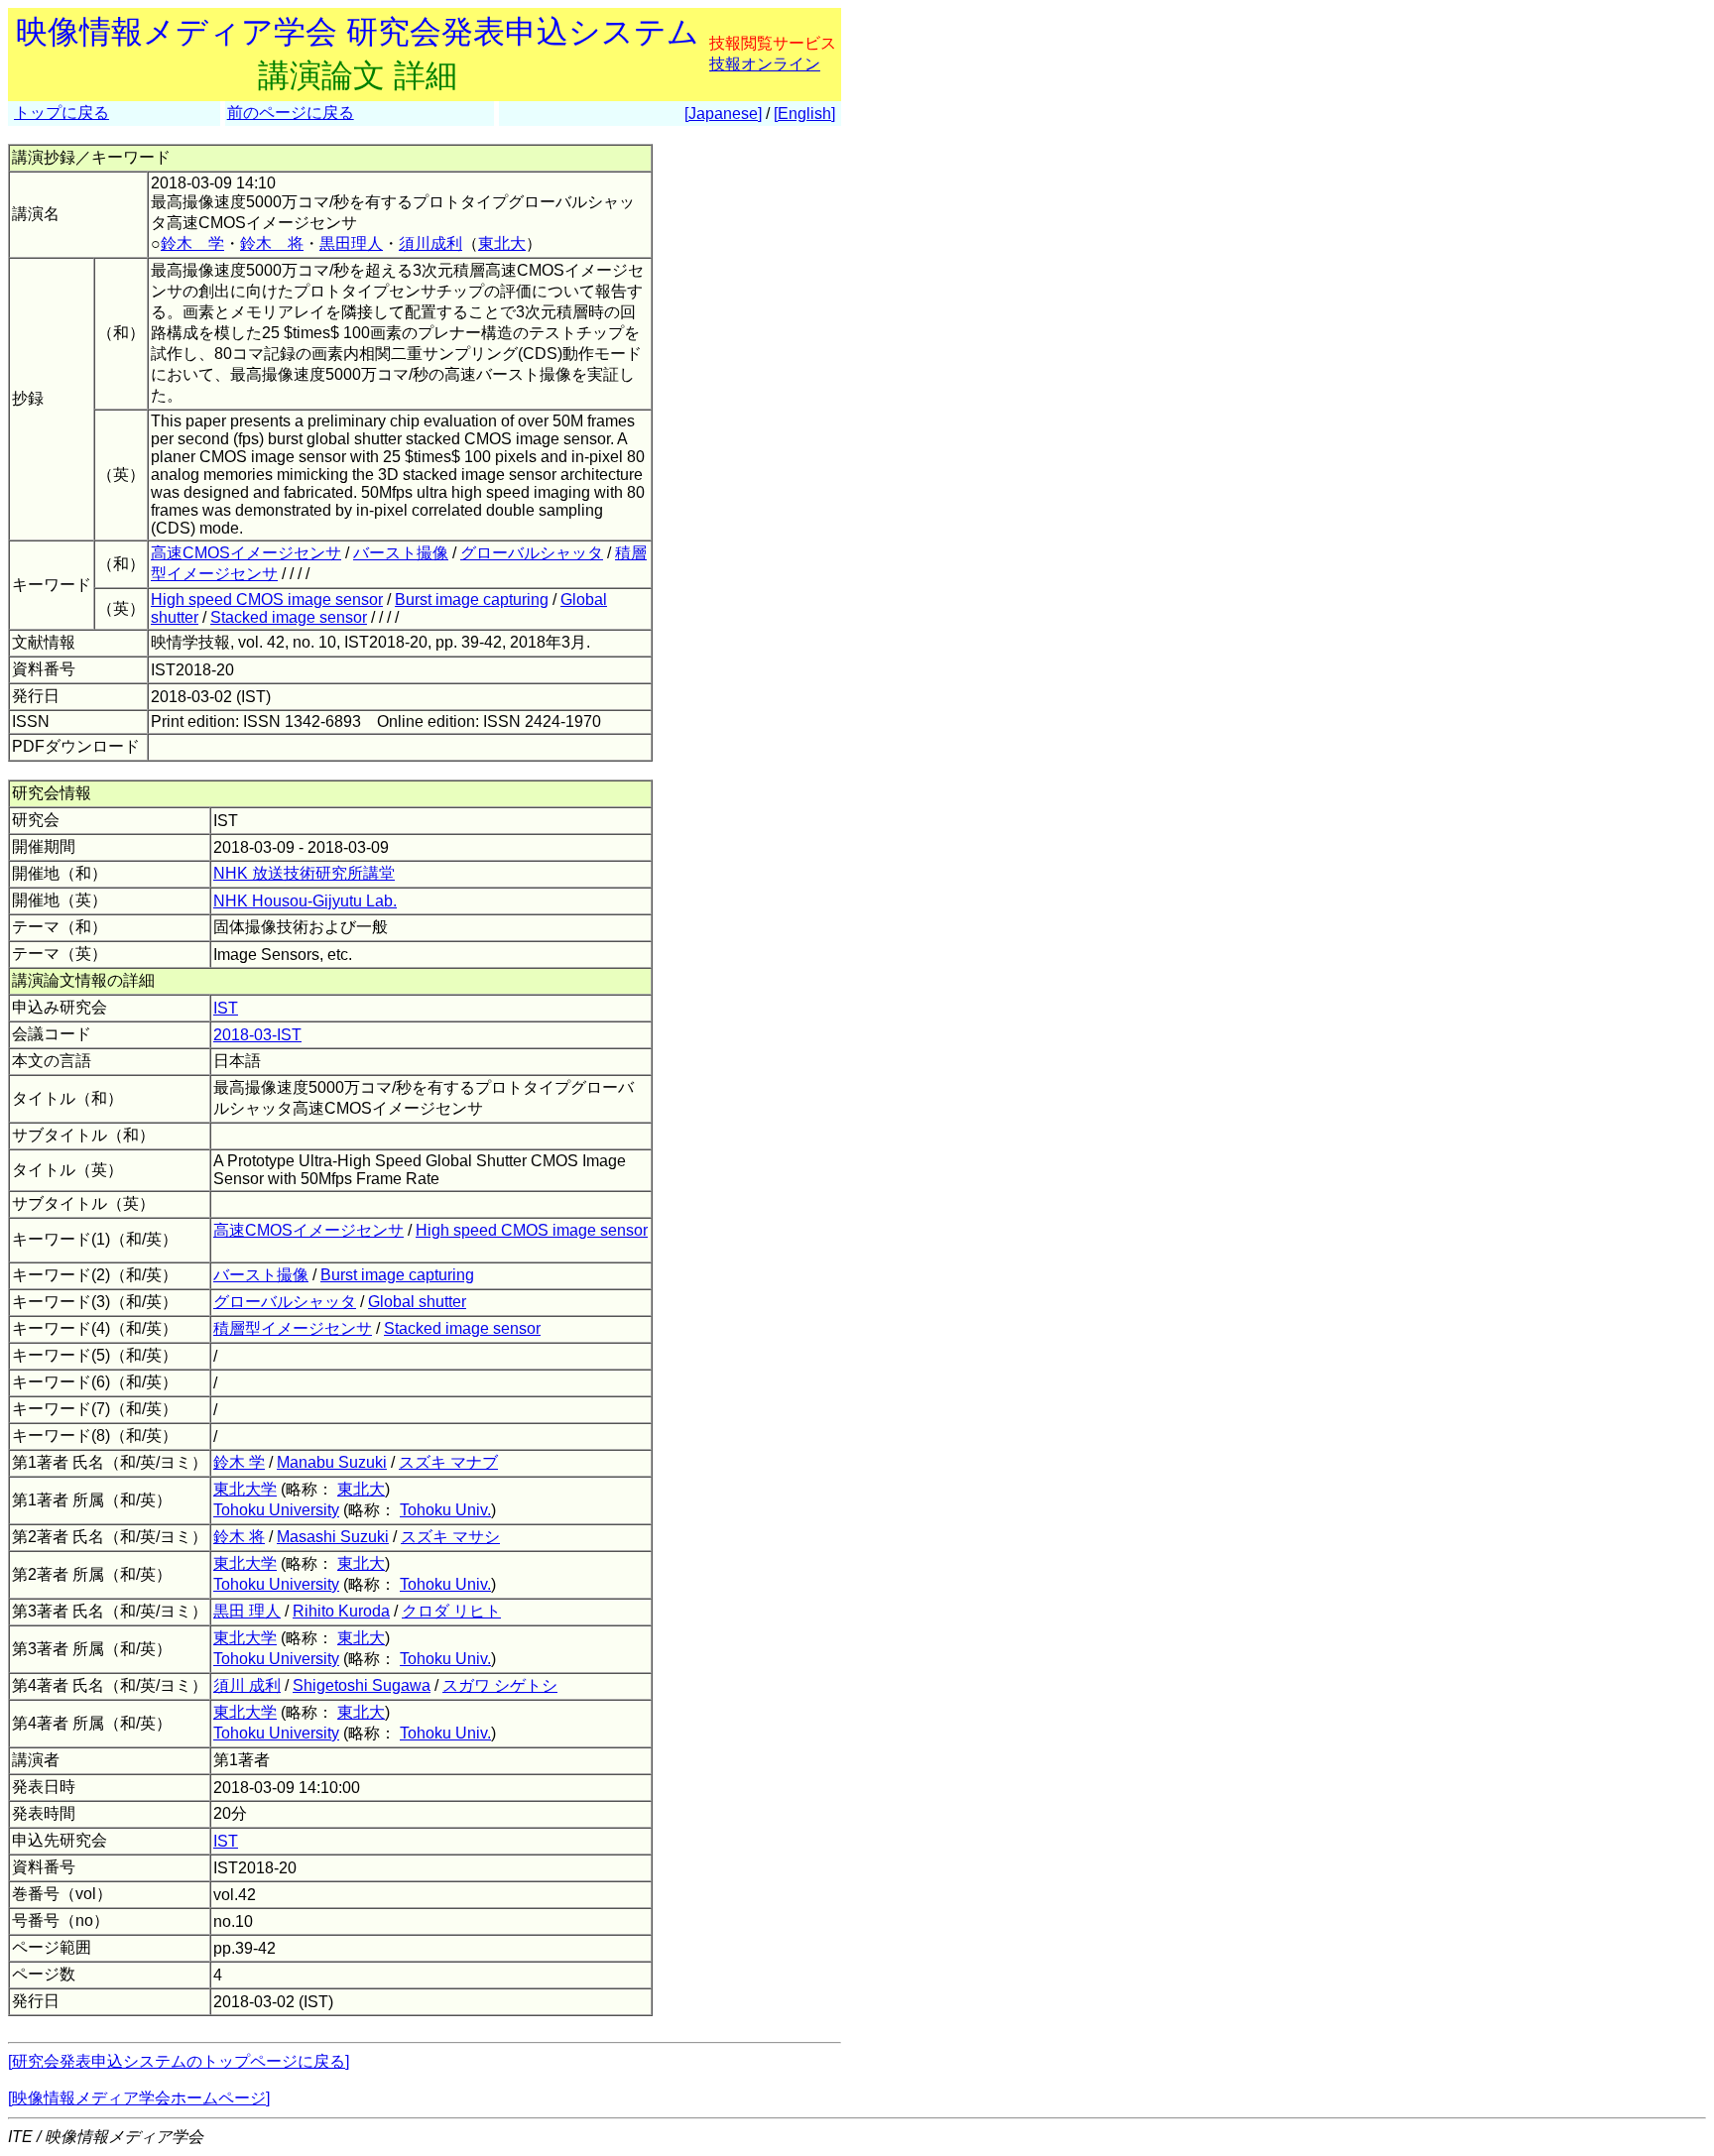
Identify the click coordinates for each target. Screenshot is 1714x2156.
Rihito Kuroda (341, 1611)
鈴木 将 (272, 243)
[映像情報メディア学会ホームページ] (139, 2098)
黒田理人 (351, 243)
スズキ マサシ (450, 1537)
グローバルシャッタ (532, 553)
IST (226, 1008)
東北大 (502, 243)
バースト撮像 (401, 553)
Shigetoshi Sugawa (362, 1685)
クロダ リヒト (451, 1611)
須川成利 (430, 243)
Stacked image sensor (289, 617)
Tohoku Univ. (445, 1510)
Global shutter (417, 1302)
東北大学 (245, 1489)
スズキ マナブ (448, 1462)
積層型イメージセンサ (293, 1328)
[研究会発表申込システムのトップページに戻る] (179, 2061)
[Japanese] (723, 114)
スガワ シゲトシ (500, 1685)
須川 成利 (247, 1685)
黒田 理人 (247, 1611)
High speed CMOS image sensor (267, 599)
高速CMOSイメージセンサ (246, 553)
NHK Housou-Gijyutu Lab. (305, 901)
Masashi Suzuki (333, 1537)
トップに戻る (61, 113)
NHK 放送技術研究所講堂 (304, 873)
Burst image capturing (472, 599)
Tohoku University (276, 1510)
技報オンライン (765, 64)
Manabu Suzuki (332, 1462)
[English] (804, 114)
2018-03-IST (257, 1035)
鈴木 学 (192, 243)
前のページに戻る (291, 113)
